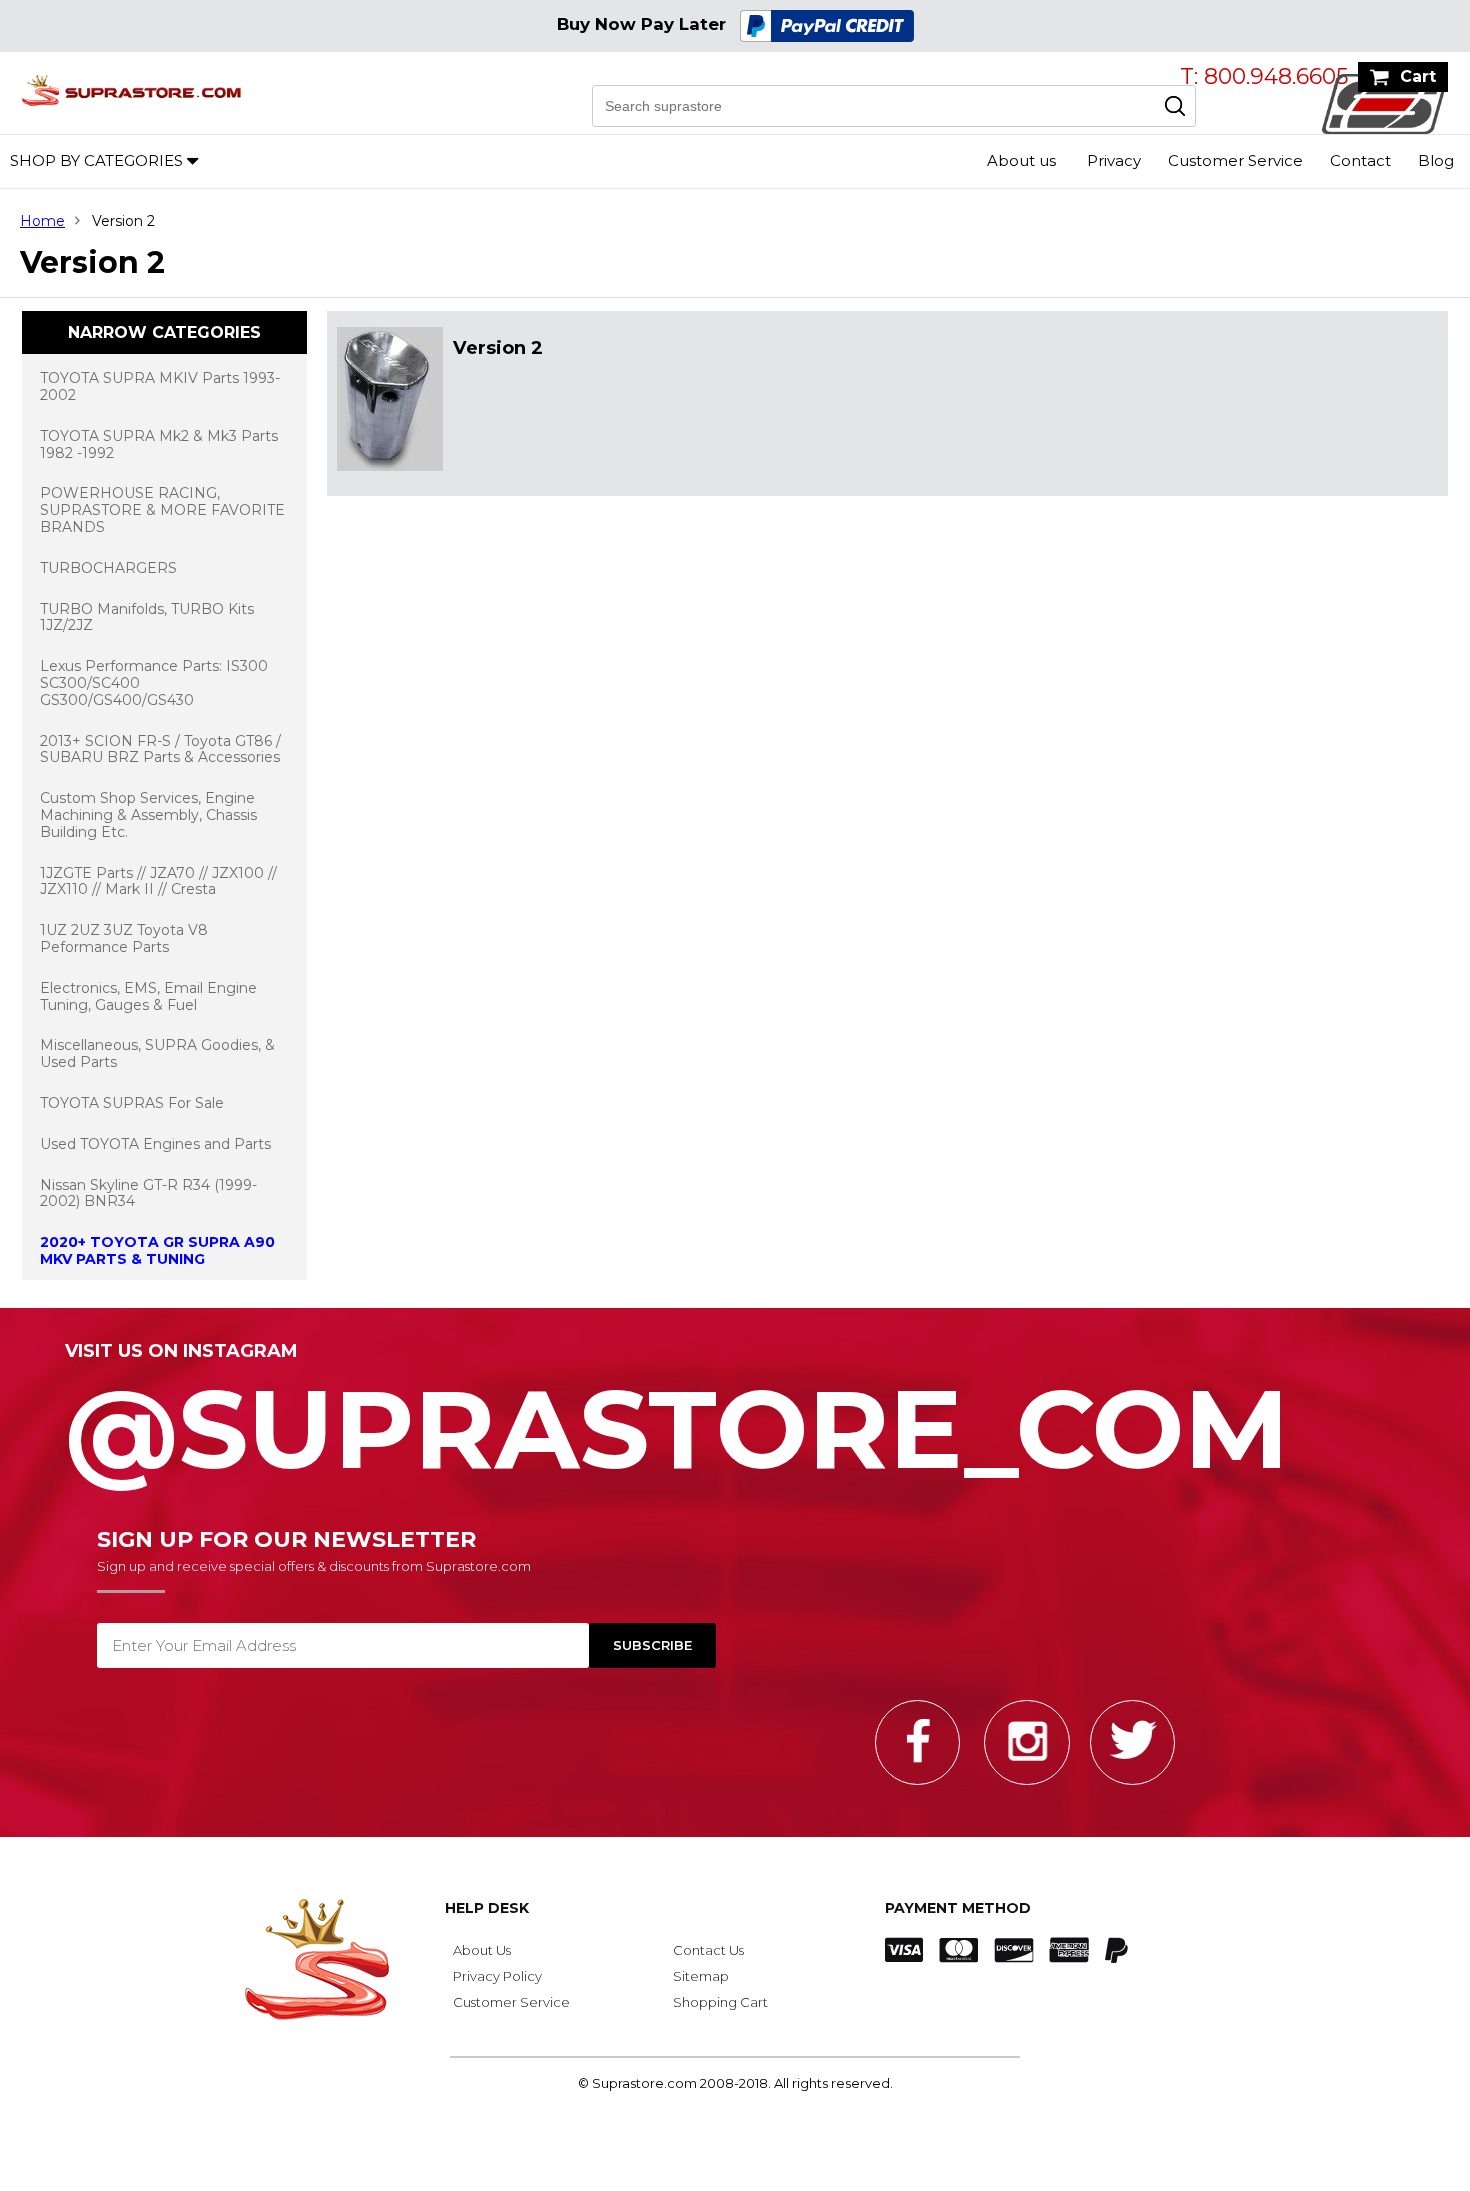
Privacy (1114, 160)
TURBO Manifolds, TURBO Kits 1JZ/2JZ (147, 617)
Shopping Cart (720, 2002)
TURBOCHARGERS (108, 568)
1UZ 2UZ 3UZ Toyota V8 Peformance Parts (124, 938)
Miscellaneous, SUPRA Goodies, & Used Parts (157, 1053)
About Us (482, 1950)
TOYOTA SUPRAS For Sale (132, 1103)
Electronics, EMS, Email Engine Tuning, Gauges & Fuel (148, 996)
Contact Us (708, 1950)
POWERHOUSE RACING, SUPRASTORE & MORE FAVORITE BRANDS (162, 510)
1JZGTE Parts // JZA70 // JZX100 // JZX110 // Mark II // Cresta (158, 881)
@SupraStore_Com (677, 1418)
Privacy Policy (497, 1976)
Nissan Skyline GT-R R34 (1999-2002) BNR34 (148, 1193)
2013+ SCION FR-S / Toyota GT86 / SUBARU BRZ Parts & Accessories (160, 749)
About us (1021, 160)
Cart (1418, 76)
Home (42, 221)
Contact (1360, 160)
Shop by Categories (96, 160)
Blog (1436, 160)
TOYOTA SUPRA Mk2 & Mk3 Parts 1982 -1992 (159, 444)
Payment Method (958, 1908)
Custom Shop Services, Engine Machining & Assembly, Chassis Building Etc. (148, 815)
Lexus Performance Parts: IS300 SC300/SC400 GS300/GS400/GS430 (154, 683)
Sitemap (701, 1976)
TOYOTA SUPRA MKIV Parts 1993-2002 (160, 386)
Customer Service (1235, 160)
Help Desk (487, 1908)
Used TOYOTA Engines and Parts (155, 1144)
